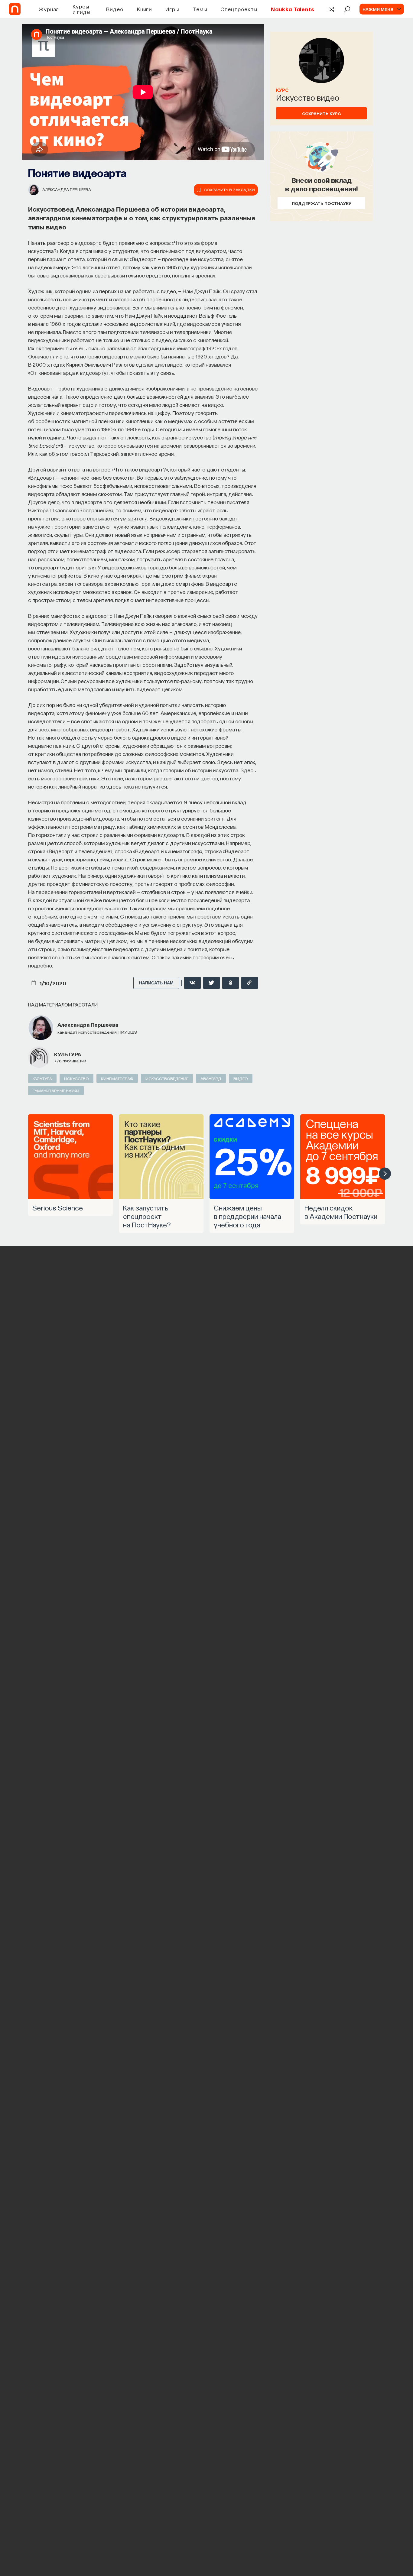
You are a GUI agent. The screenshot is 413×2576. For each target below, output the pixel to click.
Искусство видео (308, 97)
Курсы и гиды (81, 9)
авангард (211, 1078)
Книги (145, 9)
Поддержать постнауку (322, 203)
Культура (68, 1054)
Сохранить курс (321, 113)
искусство (76, 1078)
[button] (385, 1174)
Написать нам (156, 983)
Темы (200, 9)
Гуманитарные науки (56, 1090)
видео (241, 1078)
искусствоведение (167, 1078)
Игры (172, 9)
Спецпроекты (239, 9)
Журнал (49, 9)
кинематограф (117, 1078)
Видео (115, 9)
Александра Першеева (67, 189)
